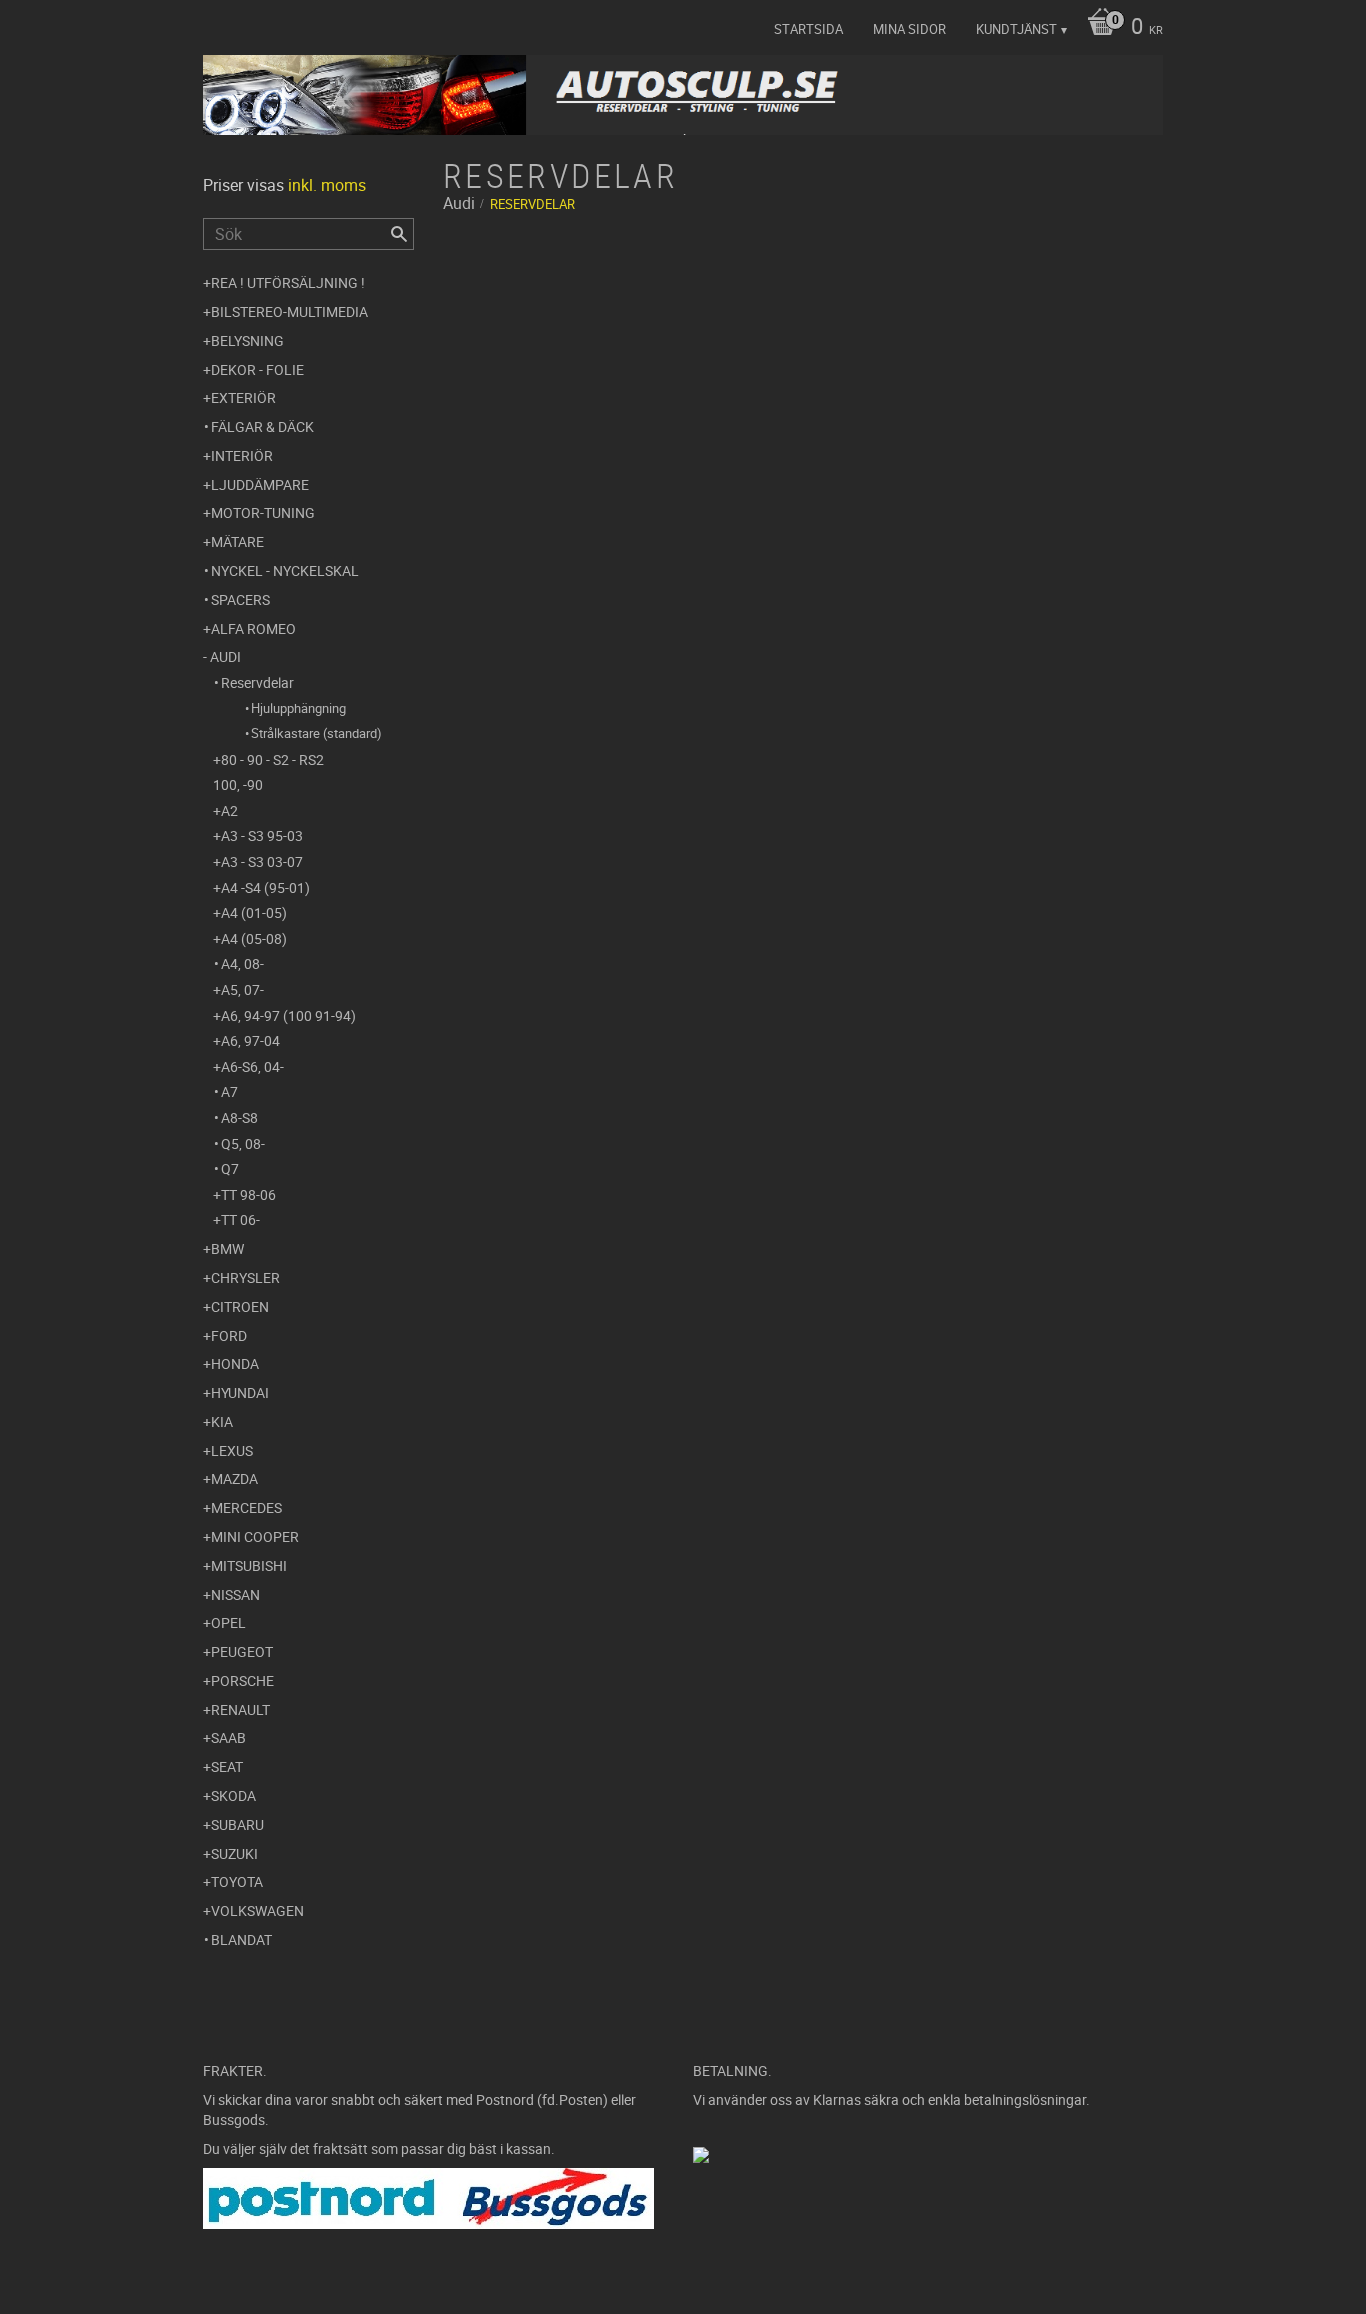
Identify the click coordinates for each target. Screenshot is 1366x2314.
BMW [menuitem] (227, 1248)
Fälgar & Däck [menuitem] (262, 426)
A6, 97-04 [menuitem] (250, 1040)
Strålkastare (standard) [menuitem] (316, 733)
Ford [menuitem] (229, 1335)
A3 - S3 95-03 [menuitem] (262, 835)
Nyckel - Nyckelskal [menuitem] (285, 570)
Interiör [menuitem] (242, 455)
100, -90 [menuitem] (238, 784)
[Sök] (399, 234)
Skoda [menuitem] (233, 1795)
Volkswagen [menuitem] (257, 1910)
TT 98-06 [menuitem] (248, 1194)
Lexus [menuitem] (232, 1450)
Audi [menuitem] (225, 656)
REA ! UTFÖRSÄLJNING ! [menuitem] (288, 282)
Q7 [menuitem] (230, 1168)
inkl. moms (327, 185)
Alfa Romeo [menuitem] (253, 628)
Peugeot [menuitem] (242, 1651)
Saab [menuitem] (228, 1737)
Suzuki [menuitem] (234, 1853)
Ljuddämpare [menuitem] (260, 484)
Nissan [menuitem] (235, 1594)
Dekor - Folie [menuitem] (257, 369)
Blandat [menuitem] (241, 1939)
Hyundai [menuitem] (240, 1392)
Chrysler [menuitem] (245, 1277)
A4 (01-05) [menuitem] (254, 912)
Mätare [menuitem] (237, 541)
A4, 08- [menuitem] (242, 963)
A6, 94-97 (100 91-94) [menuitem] (288, 1015)
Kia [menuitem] (222, 1421)
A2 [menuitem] (229, 810)
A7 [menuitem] (229, 1091)
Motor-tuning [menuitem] (263, 512)
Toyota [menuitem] (237, 1881)
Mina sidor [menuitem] (909, 29)
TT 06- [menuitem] (240, 1219)
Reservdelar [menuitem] (257, 682)
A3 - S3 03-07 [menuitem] (262, 861)
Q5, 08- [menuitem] (243, 1143)
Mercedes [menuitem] (246, 1507)
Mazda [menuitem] (234, 1478)
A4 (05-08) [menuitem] (254, 938)
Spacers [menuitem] (240, 599)
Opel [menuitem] (228, 1622)
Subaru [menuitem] (237, 1824)
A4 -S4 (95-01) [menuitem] (265, 887)
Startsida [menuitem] (808, 29)
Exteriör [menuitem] (243, 397)
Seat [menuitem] (227, 1766)
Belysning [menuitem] (247, 340)
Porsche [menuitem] (242, 1680)
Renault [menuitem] (240, 1709)
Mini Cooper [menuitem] (255, 1536)
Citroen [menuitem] (240, 1306)
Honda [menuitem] (235, 1363)
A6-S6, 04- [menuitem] (252, 1066)
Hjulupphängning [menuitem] (298, 708)
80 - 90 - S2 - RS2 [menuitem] (272, 759)
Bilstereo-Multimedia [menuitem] (289, 311)
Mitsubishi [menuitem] (249, 1565)
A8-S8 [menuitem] (239, 1117)
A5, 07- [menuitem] (242, 989)
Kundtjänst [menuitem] (1016, 29)
